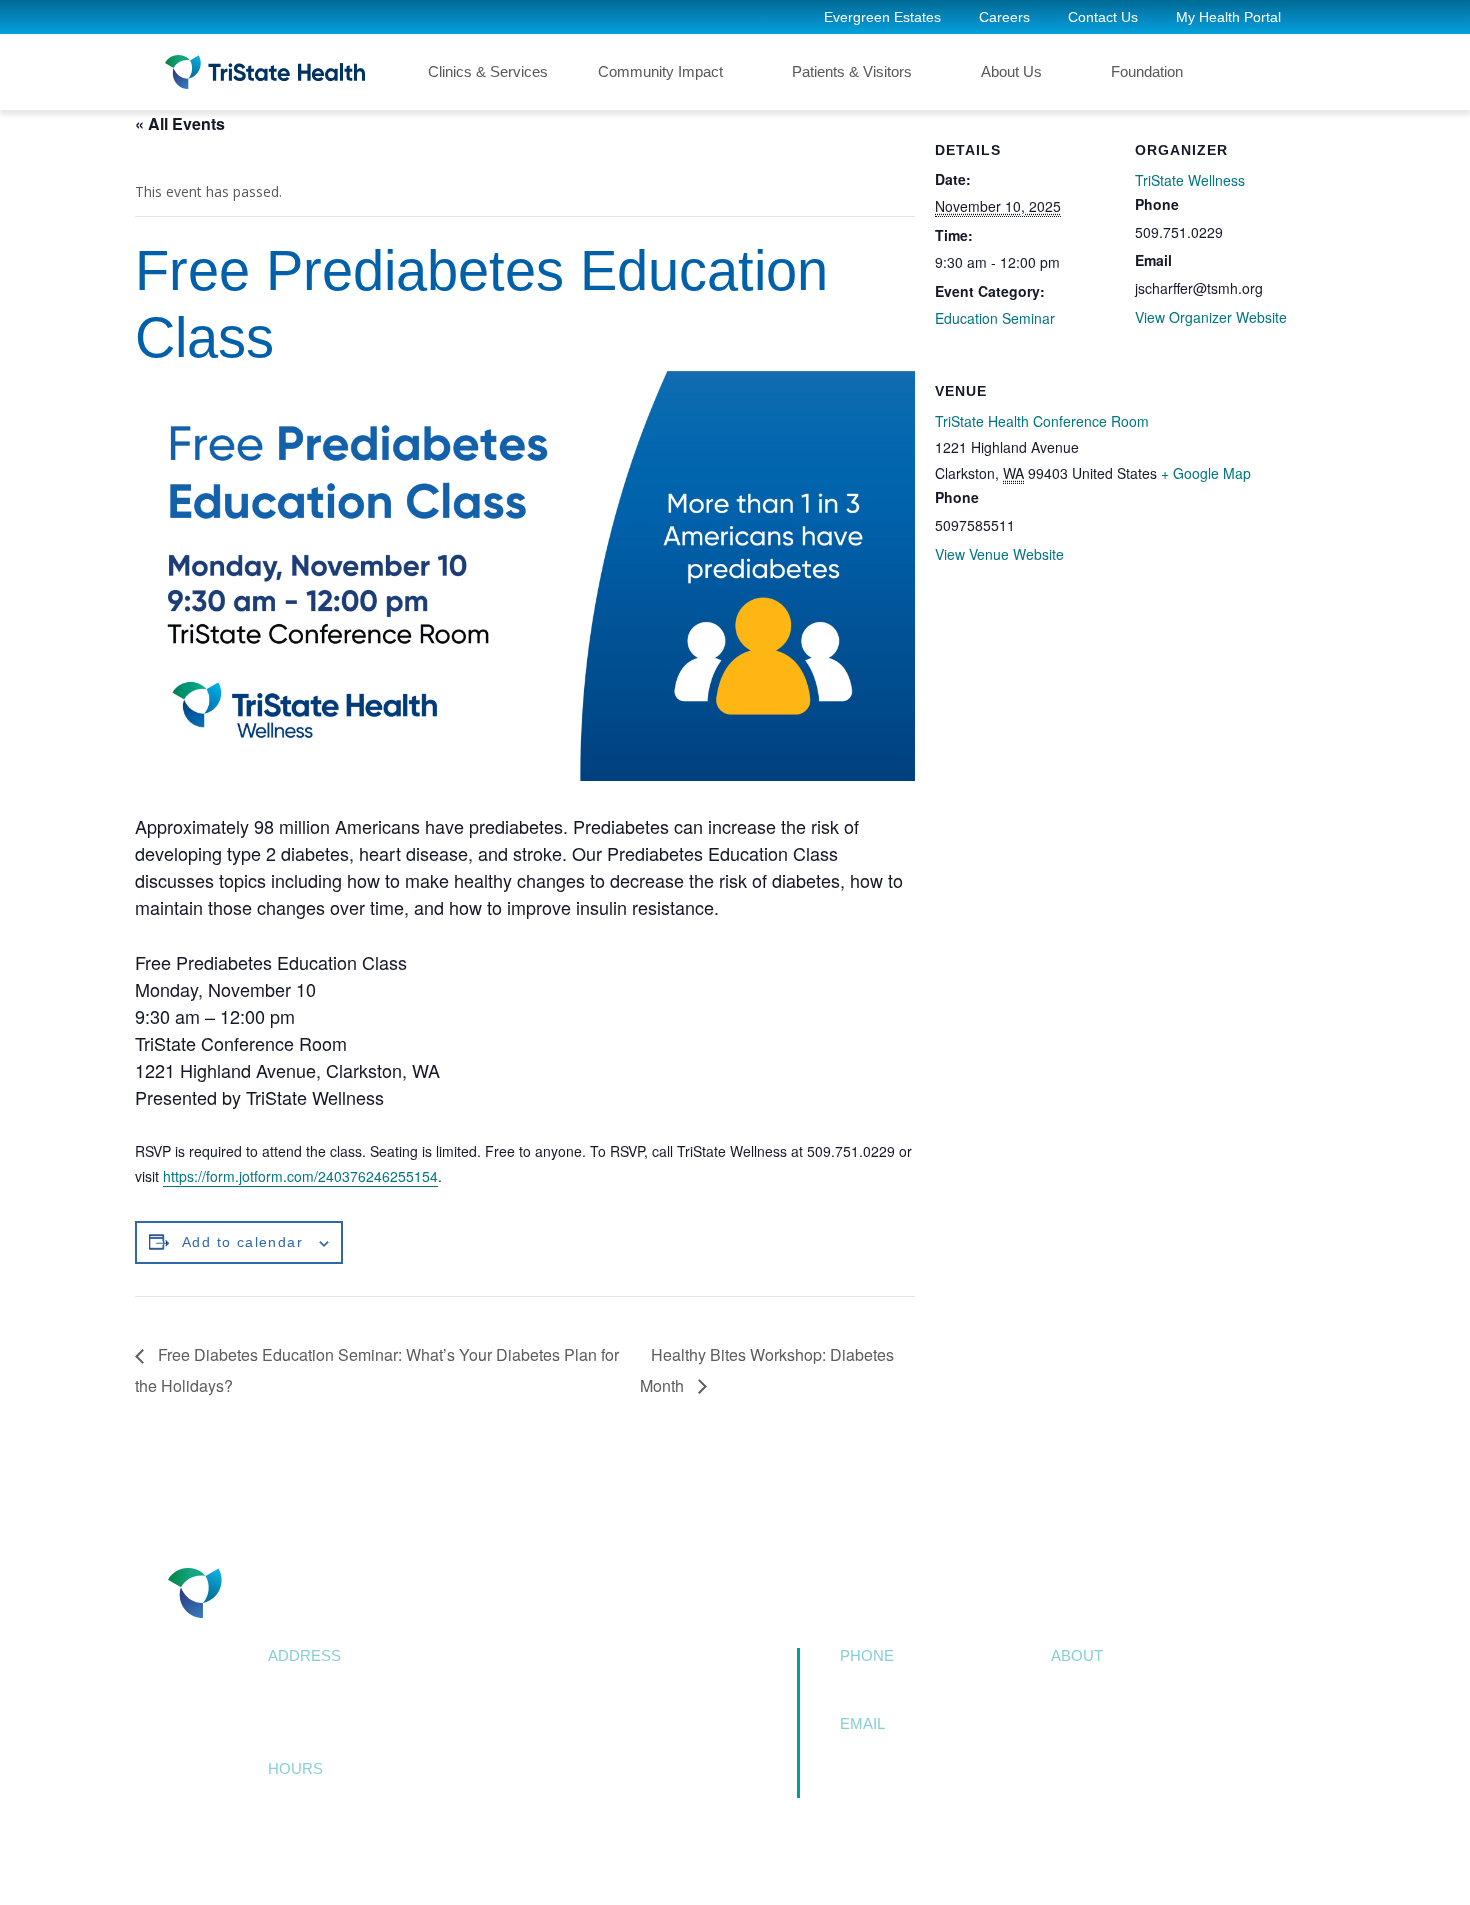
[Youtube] (385, 1860)
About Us (1011, 71)
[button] (1270, 72)
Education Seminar (995, 318)
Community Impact (660, 71)
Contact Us (1103, 17)
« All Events (180, 123)
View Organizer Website (1211, 317)
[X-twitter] (336, 1860)
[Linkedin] (484, 1860)
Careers (1004, 17)
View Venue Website (999, 554)
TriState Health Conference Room (1042, 421)
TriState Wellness (1190, 180)
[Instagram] (435, 1860)
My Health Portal (1228, 17)
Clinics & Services (488, 71)
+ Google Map (1206, 473)
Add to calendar (242, 1242)
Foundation (1147, 71)
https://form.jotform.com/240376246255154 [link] (300, 1176)
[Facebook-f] (287, 1860)
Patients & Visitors (852, 71)
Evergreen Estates (882, 17)
